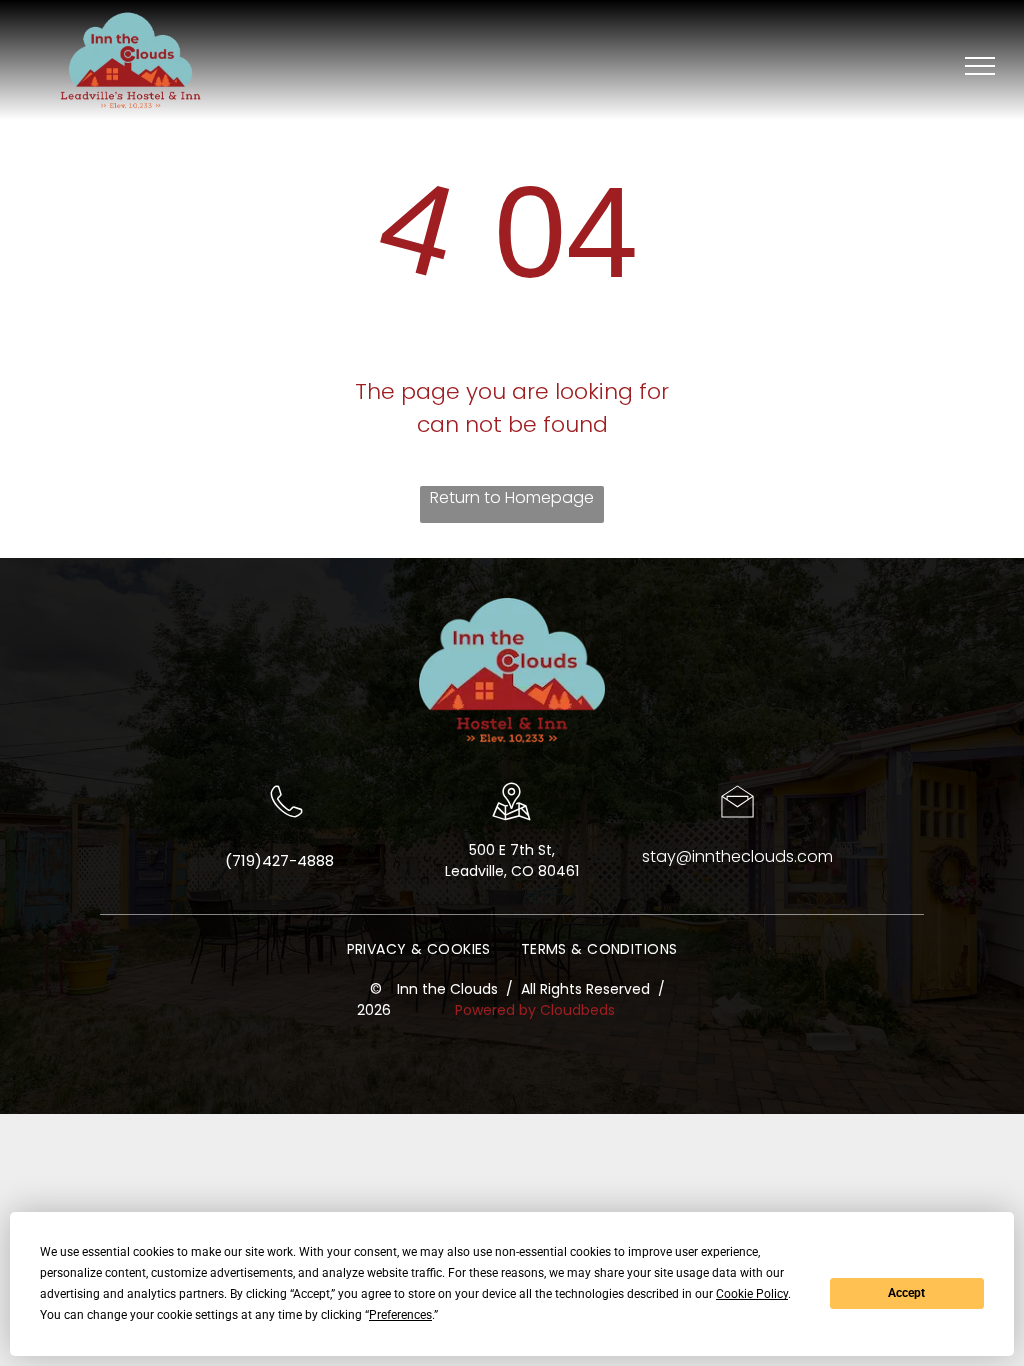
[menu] (980, 66)
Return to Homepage (512, 497)
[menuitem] (419, 949)
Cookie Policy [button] (752, 1294)
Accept (906, 1293)
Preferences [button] (400, 1315)
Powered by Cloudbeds (535, 1010)
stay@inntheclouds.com (737, 856)
